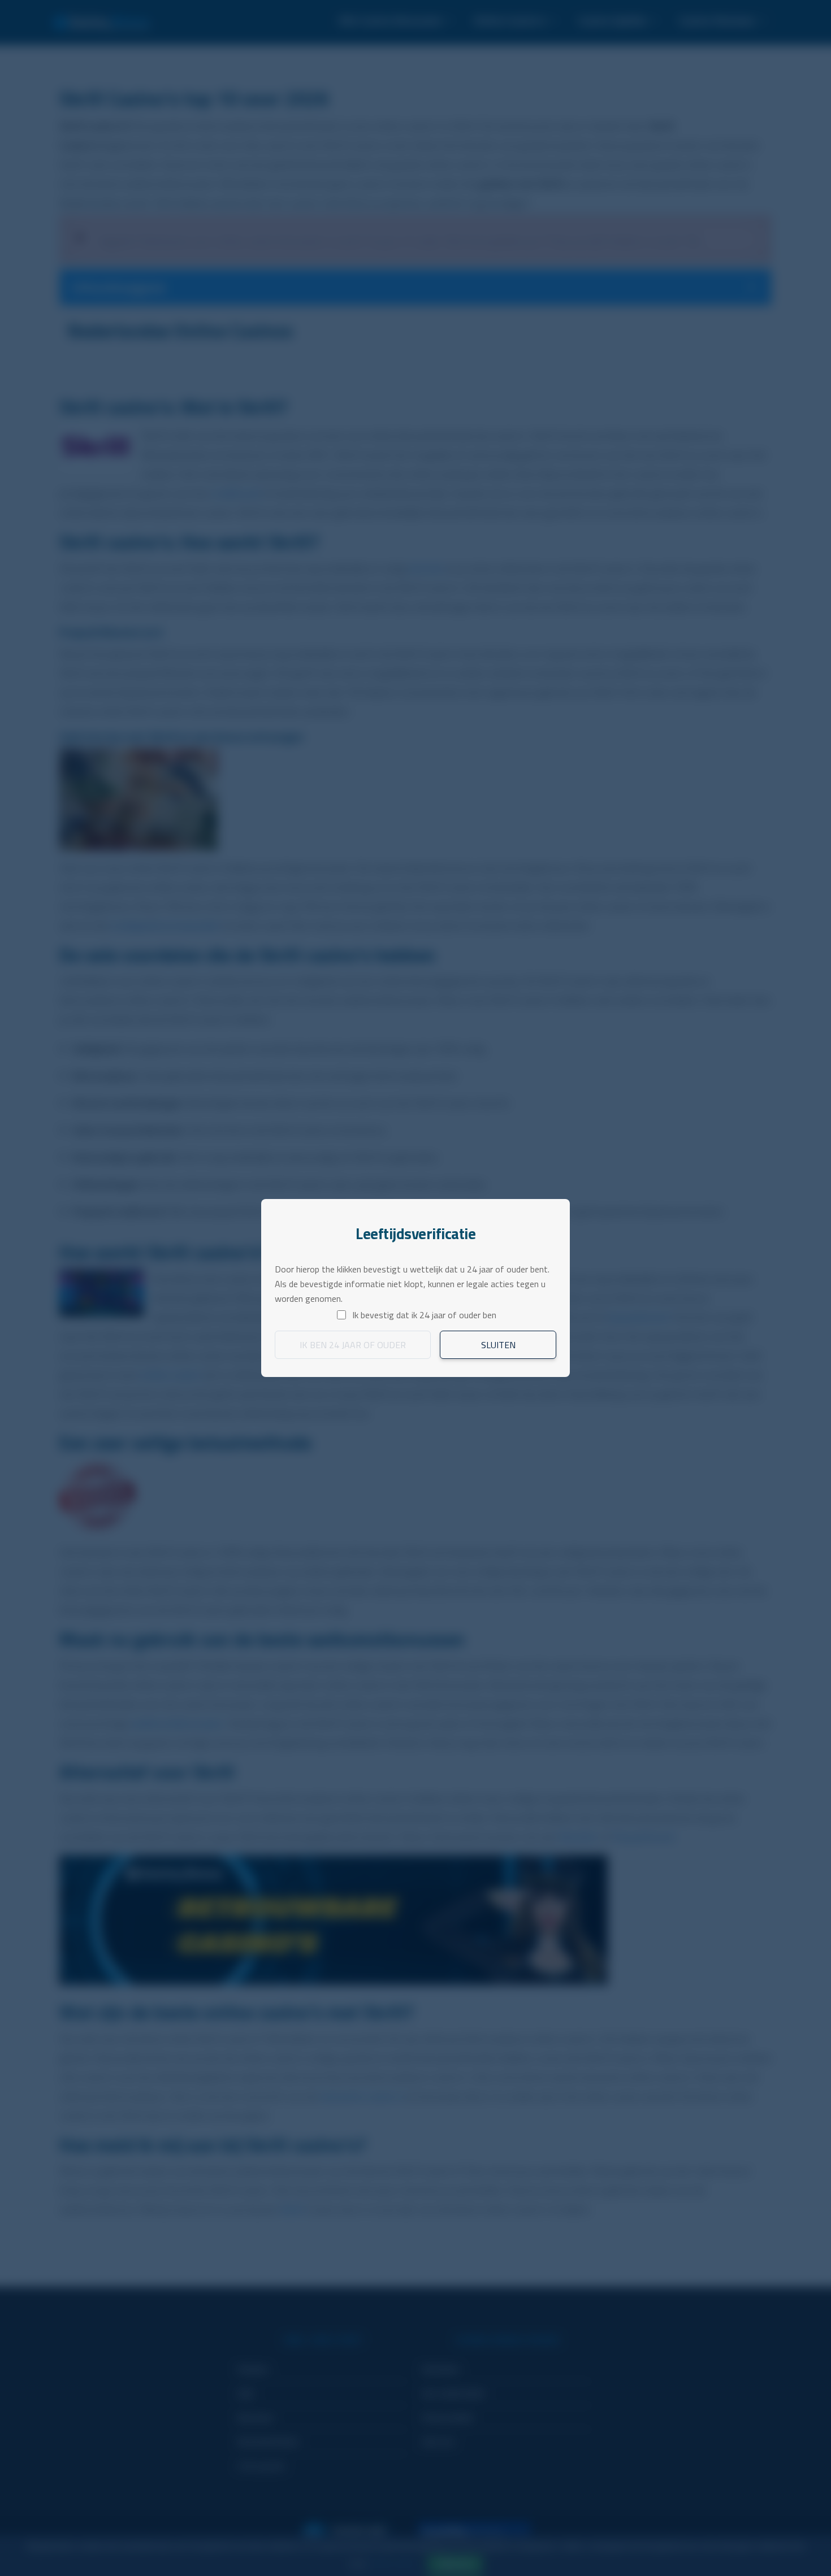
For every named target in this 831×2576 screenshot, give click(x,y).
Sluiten (498, 1345)
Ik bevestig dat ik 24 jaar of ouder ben (424, 1315)
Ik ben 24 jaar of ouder (353, 1345)
